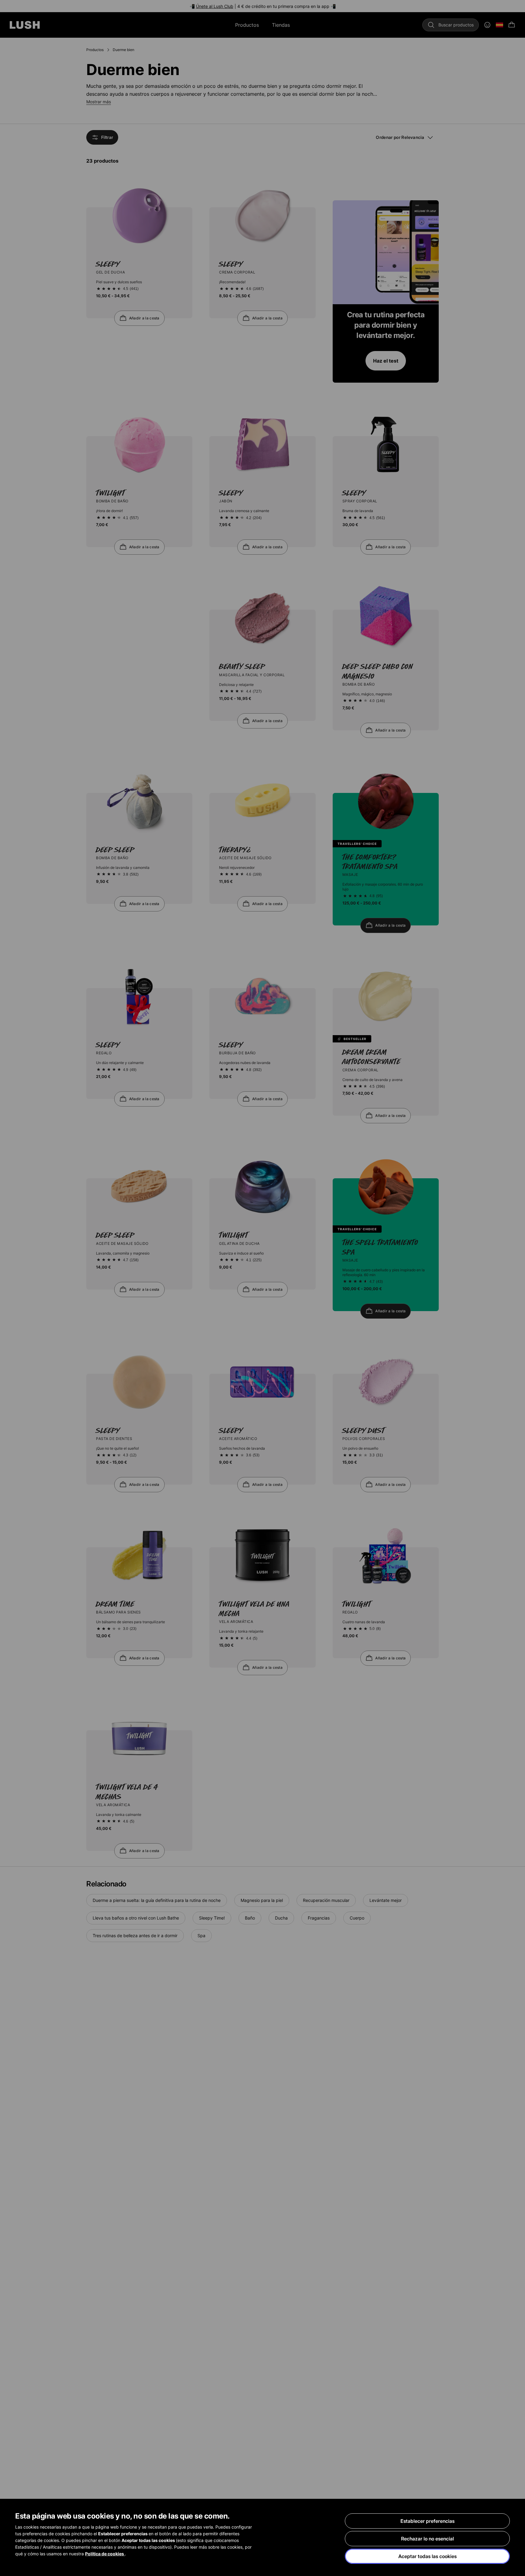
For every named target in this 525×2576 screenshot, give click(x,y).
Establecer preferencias (427, 2521)
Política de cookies (105, 2554)
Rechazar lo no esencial (427, 2539)
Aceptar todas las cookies (427, 2556)
